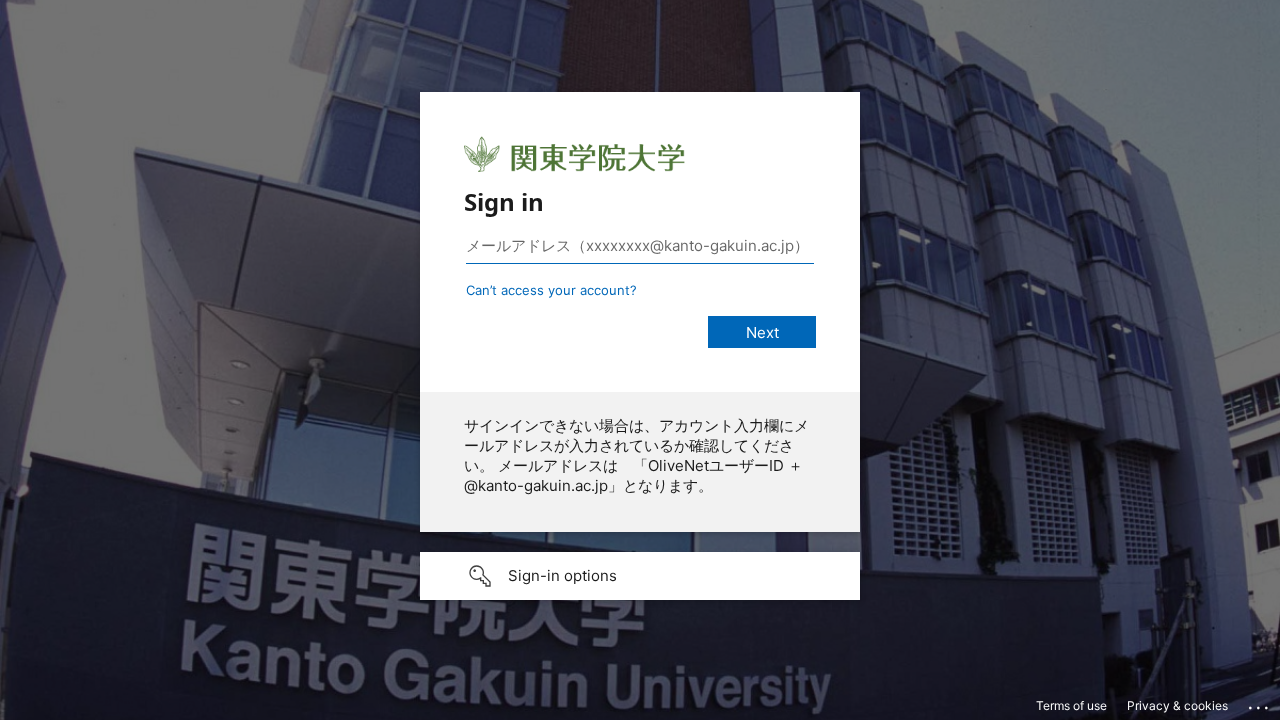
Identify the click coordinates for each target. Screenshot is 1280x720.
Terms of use (1071, 705)
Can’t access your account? (551, 290)
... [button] (1260, 703)
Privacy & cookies (1177, 705)
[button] (640, 576)
